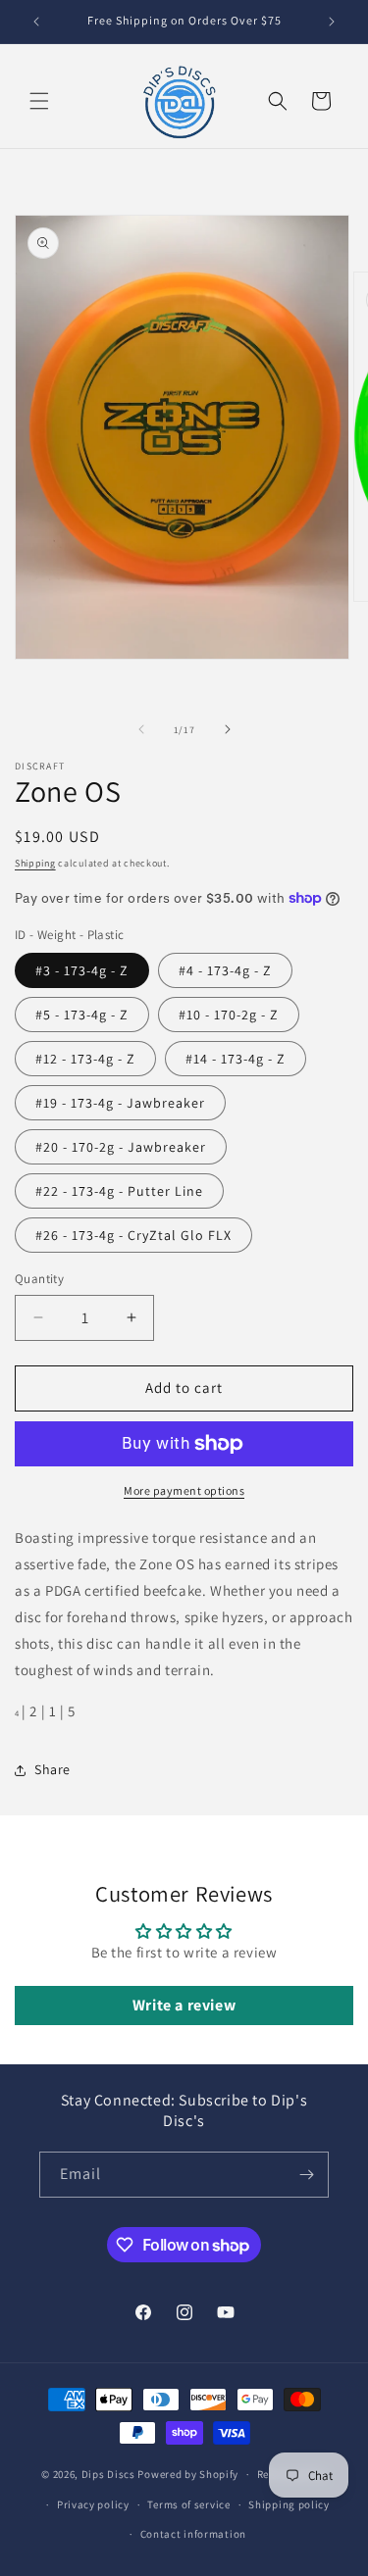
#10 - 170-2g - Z (229, 1015)
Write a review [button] (184, 2005)
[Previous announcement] (36, 22)
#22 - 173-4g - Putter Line (119, 1191)
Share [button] (53, 1769)
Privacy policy (93, 2504)
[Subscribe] (306, 2175)
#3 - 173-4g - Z (82, 970)
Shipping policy (289, 2504)
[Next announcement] (332, 22)
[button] (39, 101)
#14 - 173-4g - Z (236, 1059)
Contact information (193, 2534)
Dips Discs (108, 2474)
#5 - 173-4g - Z (82, 1015)
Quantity (39, 1279)
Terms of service (188, 2504)
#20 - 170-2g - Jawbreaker (121, 1147)
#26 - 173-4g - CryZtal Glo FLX (133, 1235)
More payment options (184, 1490)
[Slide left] (141, 729)
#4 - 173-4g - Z (225, 970)
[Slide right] (228, 729)
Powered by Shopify (188, 2474)
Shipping (35, 863)
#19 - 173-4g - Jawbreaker (120, 1103)
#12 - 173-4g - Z (85, 1059)
